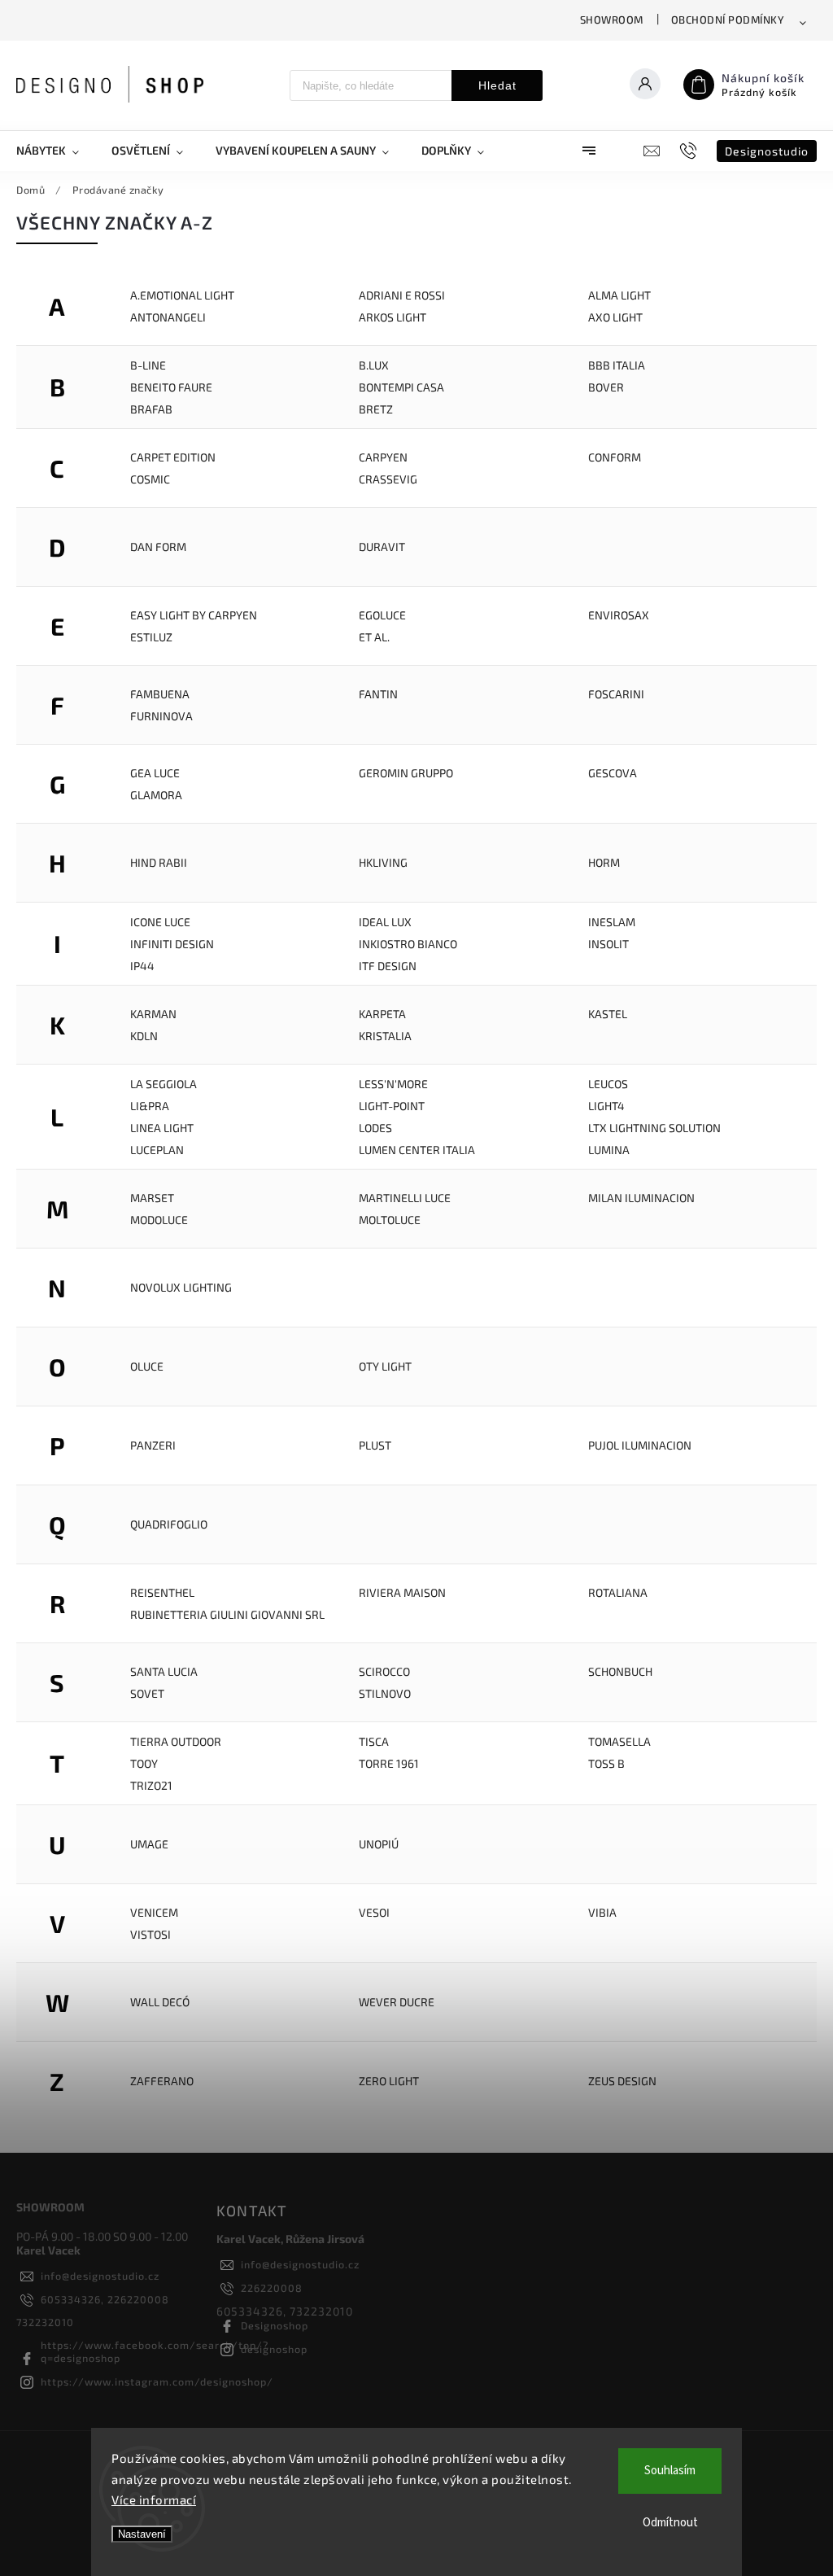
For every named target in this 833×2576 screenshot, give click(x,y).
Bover (606, 387)
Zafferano (162, 2081)
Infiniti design (172, 944)
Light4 (606, 1106)
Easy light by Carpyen (194, 615)
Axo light (615, 317)
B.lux (374, 365)
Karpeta (382, 1014)
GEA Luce (155, 773)
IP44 (142, 966)
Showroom (612, 20)
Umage (149, 1844)
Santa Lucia (164, 1671)
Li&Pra (150, 1106)
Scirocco (384, 1671)
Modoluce (159, 1220)
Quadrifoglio (169, 1524)
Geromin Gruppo (406, 773)
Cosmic (150, 479)
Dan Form (158, 547)
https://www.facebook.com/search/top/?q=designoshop (155, 2351)
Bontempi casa (401, 387)
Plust (375, 1445)
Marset (152, 1198)
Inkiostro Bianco (408, 944)
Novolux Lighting (181, 1287)
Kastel (608, 1014)
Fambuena (160, 694)
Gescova (613, 773)
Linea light (162, 1128)
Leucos (608, 1084)
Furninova (161, 716)
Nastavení (142, 2534)
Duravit (382, 547)
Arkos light (393, 317)
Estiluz (151, 637)
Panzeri (153, 1445)
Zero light (389, 2081)
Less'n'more (393, 1084)
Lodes (375, 1128)
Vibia (602, 1912)
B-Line (148, 365)
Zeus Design (622, 2081)
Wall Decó (160, 2002)
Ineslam (612, 922)
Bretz (376, 409)
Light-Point (392, 1106)
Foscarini (616, 694)
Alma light (619, 295)
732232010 (45, 2322)
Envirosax (619, 615)
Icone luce (160, 922)
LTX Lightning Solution (654, 1128)
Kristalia (385, 1036)
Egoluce (382, 615)
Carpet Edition (173, 457)
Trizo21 (151, 1785)
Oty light (385, 1366)
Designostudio (767, 151)
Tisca (374, 1741)
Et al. (374, 637)
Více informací (154, 2499)
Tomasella (619, 1741)
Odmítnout (670, 2523)
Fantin (378, 694)
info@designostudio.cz (100, 2276)
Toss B (606, 1763)
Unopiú (379, 1844)
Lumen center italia (417, 1150)
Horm (604, 862)
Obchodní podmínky (728, 20)
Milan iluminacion (641, 1198)
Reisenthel (162, 1592)
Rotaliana (618, 1592)
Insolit (608, 944)
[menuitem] (56, 151)
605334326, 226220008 (105, 2299)
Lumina (609, 1150)
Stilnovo (385, 1693)
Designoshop (275, 2325)
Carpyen (383, 457)
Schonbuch (620, 1671)
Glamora (156, 795)
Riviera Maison (402, 1592)
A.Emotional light (182, 295)
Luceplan (157, 1150)
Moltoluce (390, 1220)
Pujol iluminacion (640, 1445)
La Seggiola (164, 1084)
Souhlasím (670, 2471)
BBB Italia (617, 365)
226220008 (272, 2288)
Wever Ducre (397, 2002)
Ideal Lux (385, 922)
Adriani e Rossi (402, 295)
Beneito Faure (171, 387)
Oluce (147, 1366)
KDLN (144, 1036)
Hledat (497, 85)
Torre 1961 (389, 1763)
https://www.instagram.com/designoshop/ (157, 2381)
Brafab (151, 409)
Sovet (147, 1693)
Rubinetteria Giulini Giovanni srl (227, 1614)
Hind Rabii (159, 862)
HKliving (383, 862)
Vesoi (374, 1912)
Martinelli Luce (405, 1198)
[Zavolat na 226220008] (690, 151)
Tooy (144, 1763)
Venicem (154, 1912)
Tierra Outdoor (176, 1741)
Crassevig (388, 479)
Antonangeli (168, 317)
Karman (153, 1014)
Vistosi (150, 1934)
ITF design (388, 966)
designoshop (274, 2349)
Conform (615, 457)
